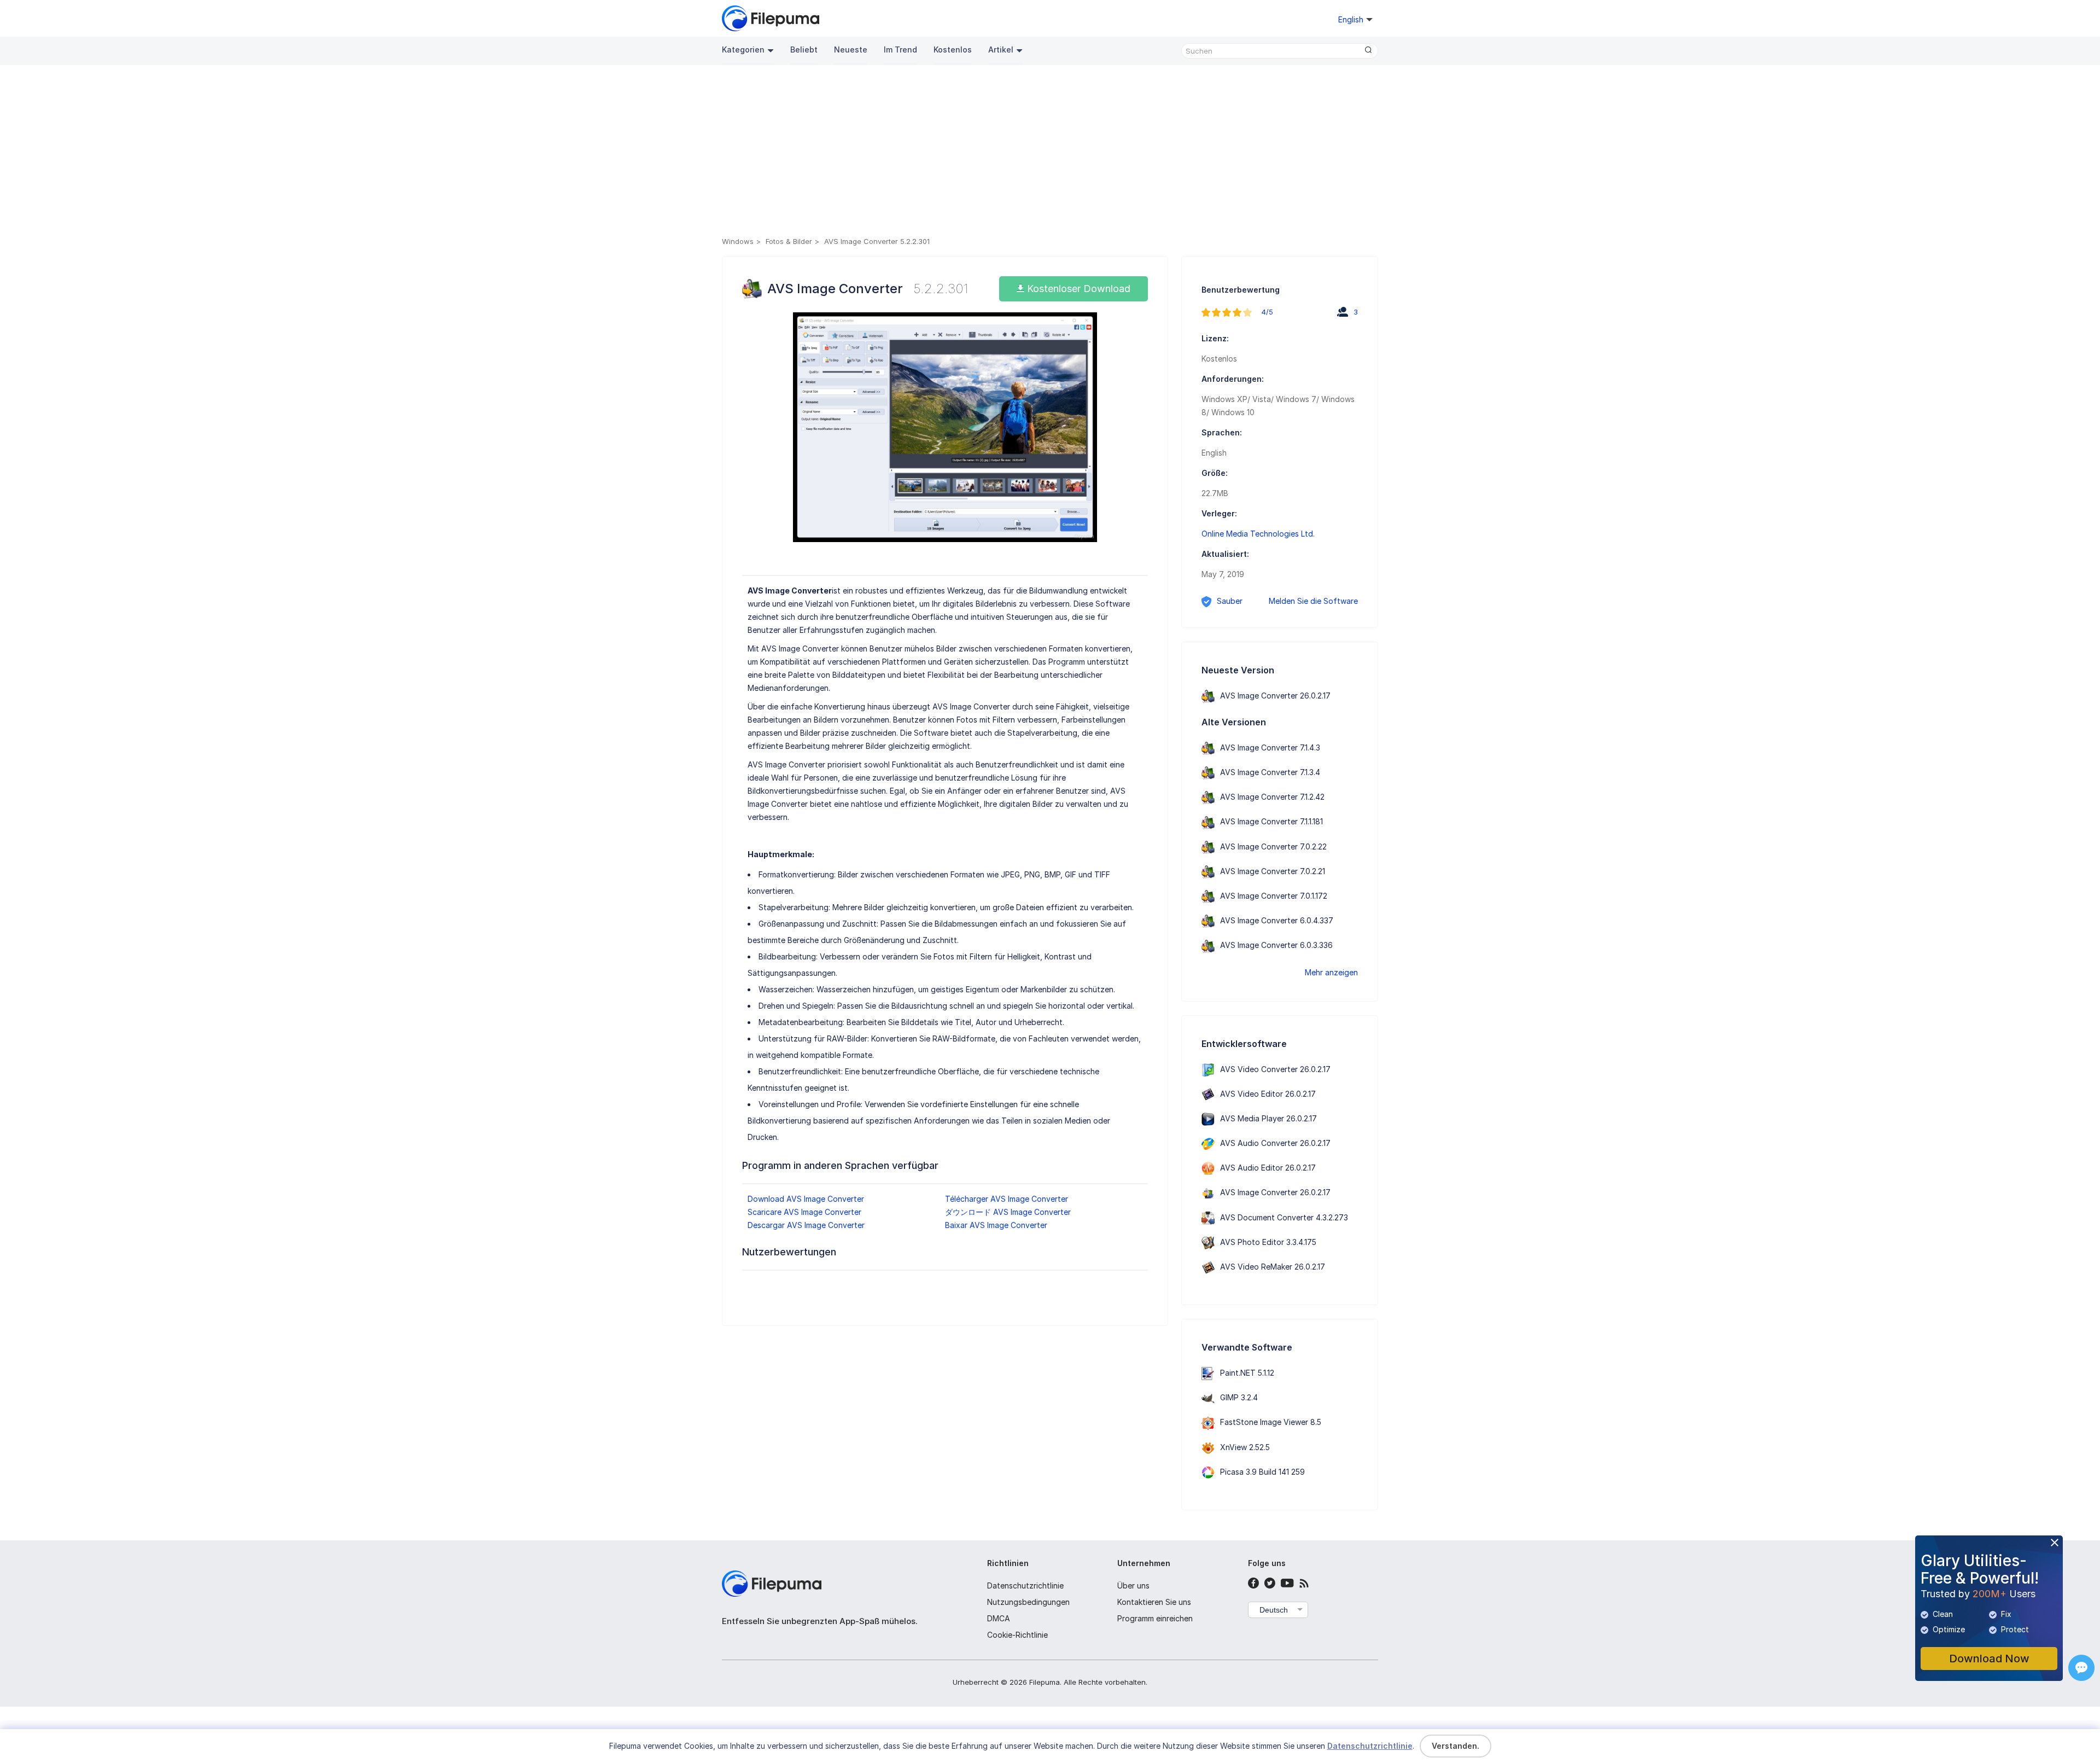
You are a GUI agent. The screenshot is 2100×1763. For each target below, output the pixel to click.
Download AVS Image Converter (806, 1199)
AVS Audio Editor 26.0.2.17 (1268, 1168)
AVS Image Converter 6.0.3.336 (1276, 945)
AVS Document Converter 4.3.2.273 (1284, 1217)
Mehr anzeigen (1331, 972)
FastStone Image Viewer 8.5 (1271, 1422)
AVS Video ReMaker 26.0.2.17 (1273, 1267)
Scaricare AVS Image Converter (804, 1212)
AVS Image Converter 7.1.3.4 (1270, 772)
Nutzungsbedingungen (1028, 1602)
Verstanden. (1456, 1746)
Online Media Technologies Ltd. (1258, 534)
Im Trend (900, 50)
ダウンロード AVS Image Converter (1008, 1212)
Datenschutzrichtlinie (1025, 1585)
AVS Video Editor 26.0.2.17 (1268, 1094)
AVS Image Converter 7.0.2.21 (1273, 871)
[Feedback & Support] (2081, 1668)
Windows (738, 241)
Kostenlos (953, 50)
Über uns (1133, 1585)
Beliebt (804, 50)
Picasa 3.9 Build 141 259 (1262, 1472)
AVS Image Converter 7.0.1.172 (1274, 896)
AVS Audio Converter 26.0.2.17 (1275, 1143)
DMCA (999, 1618)
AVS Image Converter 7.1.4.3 (1270, 747)
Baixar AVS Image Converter (996, 1225)
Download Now (1989, 1659)
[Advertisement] (1050, 153)
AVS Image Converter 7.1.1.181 (1271, 821)
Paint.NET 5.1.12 (1247, 1373)
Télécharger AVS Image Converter (1007, 1199)
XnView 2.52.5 (1245, 1447)
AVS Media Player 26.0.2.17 (1268, 1118)
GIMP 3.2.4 (1239, 1397)
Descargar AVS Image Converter (806, 1225)
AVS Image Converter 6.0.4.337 (1277, 920)
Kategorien (743, 50)
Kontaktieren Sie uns (1154, 1602)
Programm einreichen (1155, 1618)
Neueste (851, 50)
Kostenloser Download (1077, 289)
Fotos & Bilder (789, 241)
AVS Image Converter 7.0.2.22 (1273, 846)
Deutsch (1274, 1610)
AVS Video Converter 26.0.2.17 (1275, 1069)
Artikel (1001, 50)
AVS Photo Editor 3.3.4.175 (1268, 1242)
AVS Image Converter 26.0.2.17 (1275, 696)
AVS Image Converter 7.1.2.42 (1272, 797)
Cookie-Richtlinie (1017, 1635)
